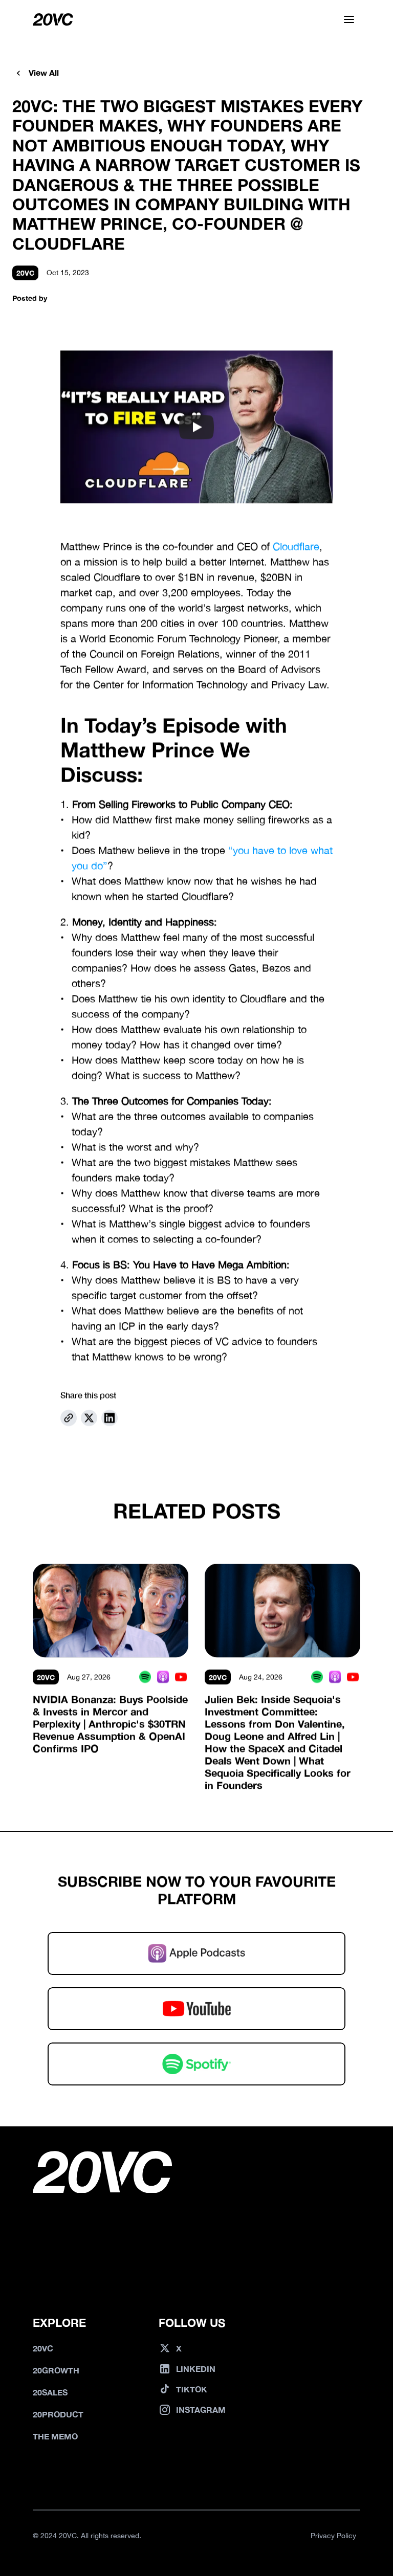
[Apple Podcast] (163, 1676)
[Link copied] (69, 1418)
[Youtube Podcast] (181, 1676)
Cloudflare (296, 547)
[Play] (196, 427)
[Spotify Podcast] (145, 1676)
